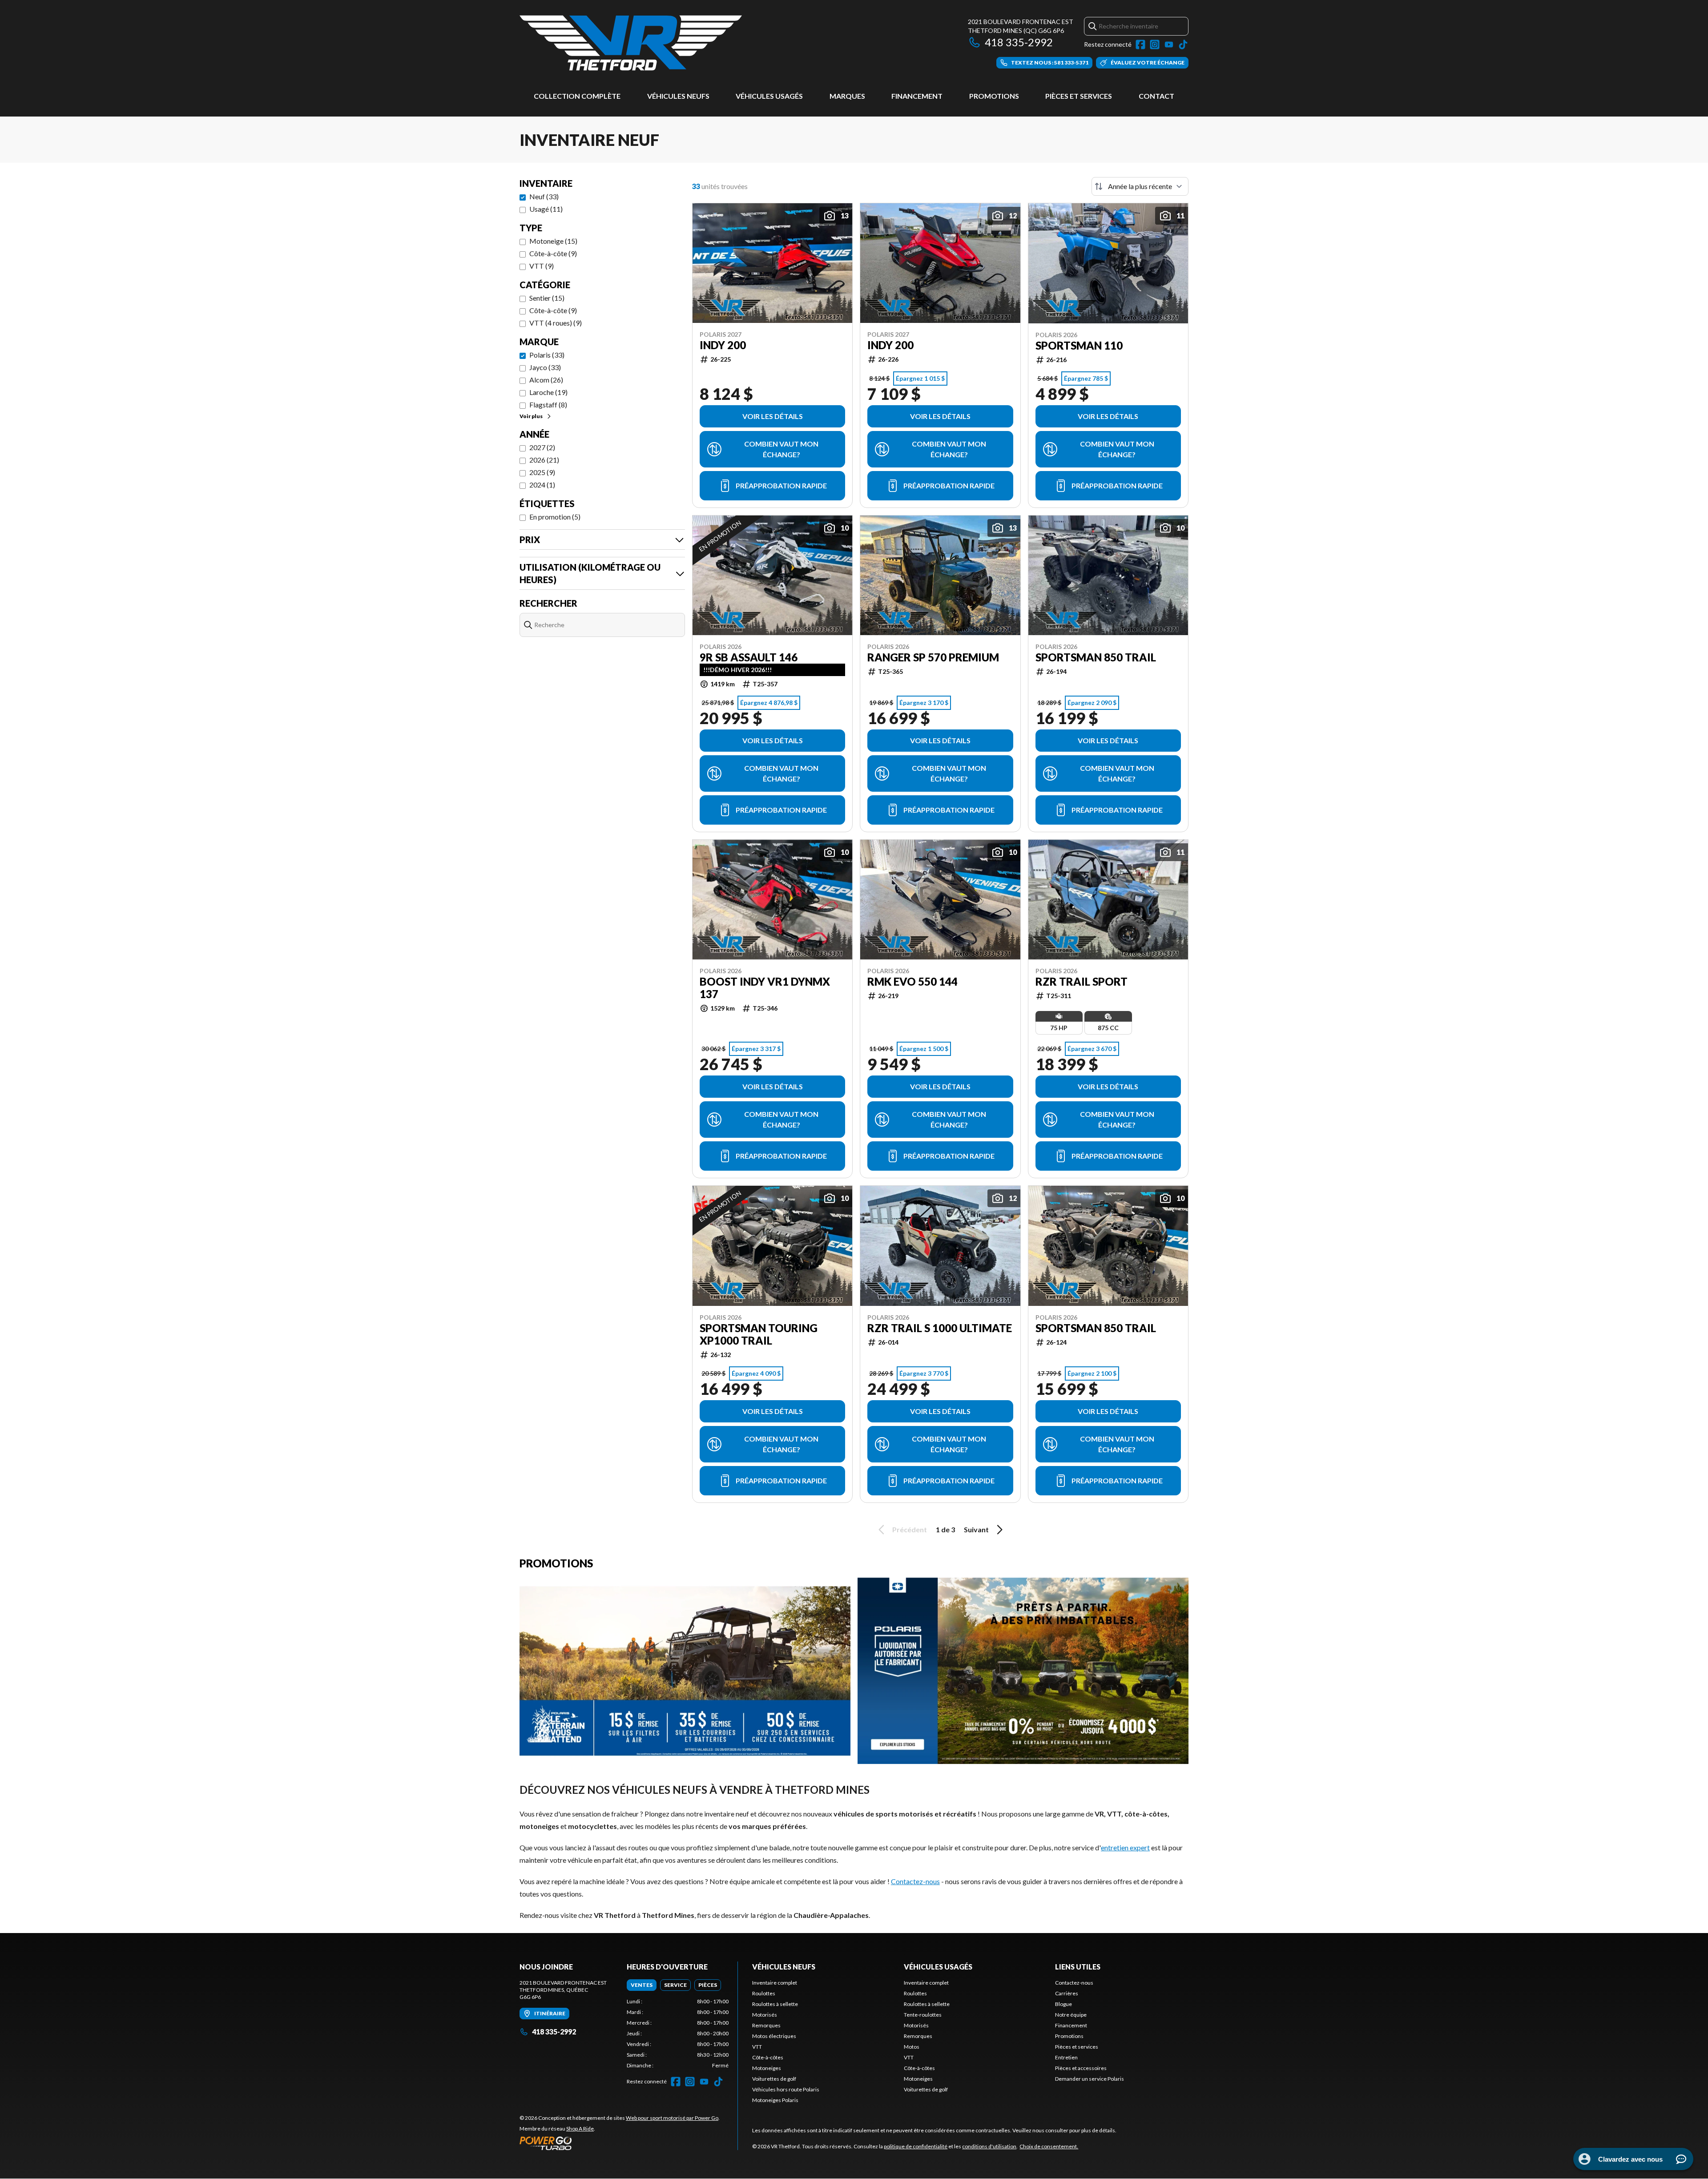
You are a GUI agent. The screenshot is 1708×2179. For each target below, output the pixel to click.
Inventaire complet (775, 1983)
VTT (757, 2047)
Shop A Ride (580, 2129)
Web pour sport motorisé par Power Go (672, 2118)
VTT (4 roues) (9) (556, 323)
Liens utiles (1078, 1967)
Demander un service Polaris (1090, 2079)
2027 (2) (542, 447)
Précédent (910, 1529)
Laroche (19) (548, 392)
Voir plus (531, 416)
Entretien (1066, 2057)
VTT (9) (542, 266)
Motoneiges (767, 2068)
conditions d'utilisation (989, 2146)
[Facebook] (1140, 44)
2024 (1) (542, 485)
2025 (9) (542, 472)
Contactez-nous (915, 1881)
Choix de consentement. (1049, 2146)
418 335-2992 (1019, 42)
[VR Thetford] (631, 43)
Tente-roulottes (923, 2015)
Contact (1156, 96)
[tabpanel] (678, 2034)
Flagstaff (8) (548, 405)
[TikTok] (1183, 44)
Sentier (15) (547, 298)
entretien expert (1125, 1847)
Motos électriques (774, 2036)
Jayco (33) (545, 367)
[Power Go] (620, 2143)
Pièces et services (1079, 96)
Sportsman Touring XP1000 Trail (759, 1334)
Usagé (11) (546, 209)
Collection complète (577, 96)
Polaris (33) (547, 355)
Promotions (994, 96)
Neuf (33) (544, 196)
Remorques (766, 2025)
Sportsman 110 (1079, 346)
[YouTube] (1169, 44)
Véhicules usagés (769, 96)
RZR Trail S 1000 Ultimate (940, 1328)
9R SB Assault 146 (749, 657)
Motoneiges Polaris (775, 2100)
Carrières (1067, 1993)
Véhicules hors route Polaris (786, 2089)
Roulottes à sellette (775, 2004)
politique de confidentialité (916, 2146)
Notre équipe (1071, 2015)
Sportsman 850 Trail (1096, 657)
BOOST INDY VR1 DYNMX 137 (765, 988)
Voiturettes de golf (774, 2079)
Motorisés (765, 2015)
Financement (917, 96)
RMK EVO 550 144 (912, 982)
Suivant (976, 1529)
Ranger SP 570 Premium (933, 657)
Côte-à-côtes (768, 2057)
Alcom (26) (546, 380)
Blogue (1063, 2004)
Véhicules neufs (678, 96)
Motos (912, 2047)
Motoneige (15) (553, 241)
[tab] (642, 1985)
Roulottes (764, 1993)
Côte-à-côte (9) (553, 253)
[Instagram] (1155, 44)
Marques (847, 96)
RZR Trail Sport (1082, 982)
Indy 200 (723, 345)
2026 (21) (544, 460)
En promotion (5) (555, 517)
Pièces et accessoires (1081, 2068)
